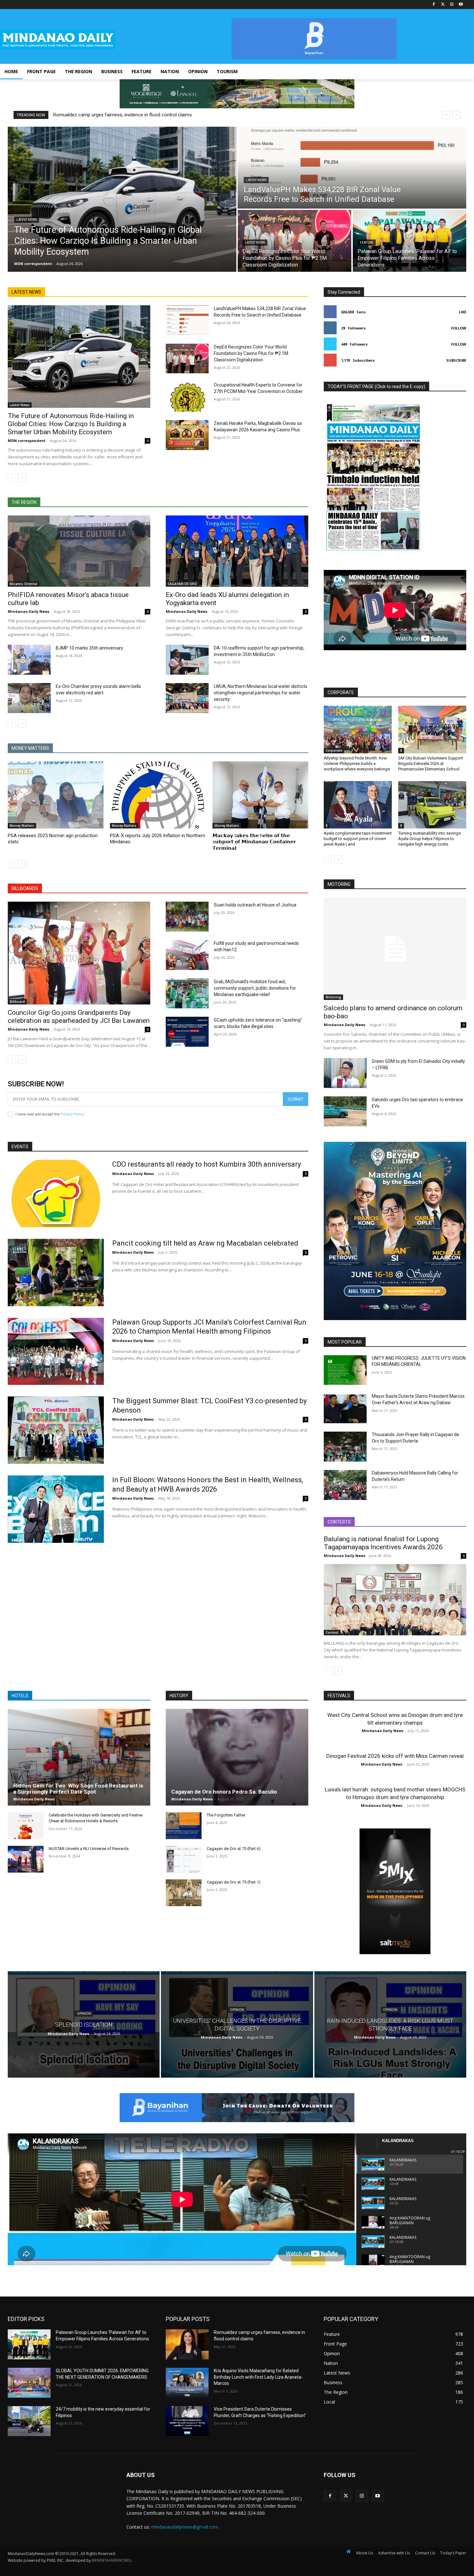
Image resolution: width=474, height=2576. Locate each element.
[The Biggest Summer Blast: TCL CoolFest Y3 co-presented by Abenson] (56, 1430)
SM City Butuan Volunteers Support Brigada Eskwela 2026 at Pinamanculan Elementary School (431, 764)
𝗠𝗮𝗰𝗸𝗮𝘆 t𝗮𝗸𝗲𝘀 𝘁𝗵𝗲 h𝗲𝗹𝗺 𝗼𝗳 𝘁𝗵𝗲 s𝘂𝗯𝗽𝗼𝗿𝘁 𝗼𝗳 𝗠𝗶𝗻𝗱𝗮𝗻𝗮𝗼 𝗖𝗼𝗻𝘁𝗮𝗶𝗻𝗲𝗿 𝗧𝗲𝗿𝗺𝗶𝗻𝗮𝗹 (254, 842)
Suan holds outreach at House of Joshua (255, 905)
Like (463, 312)
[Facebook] (434, 5)
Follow (459, 328)
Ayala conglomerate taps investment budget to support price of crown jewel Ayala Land (358, 839)
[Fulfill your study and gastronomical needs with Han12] (187, 955)
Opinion (84, 2014)
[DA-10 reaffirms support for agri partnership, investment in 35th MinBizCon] (187, 660)
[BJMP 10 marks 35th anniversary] (29, 660)
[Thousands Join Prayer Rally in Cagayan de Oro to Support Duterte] (345, 1447)
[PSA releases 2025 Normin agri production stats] (56, 795)
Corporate (334, 750)
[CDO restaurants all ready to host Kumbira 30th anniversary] (56, 1194)
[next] (456, 115)
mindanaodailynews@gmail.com (185, 2527)
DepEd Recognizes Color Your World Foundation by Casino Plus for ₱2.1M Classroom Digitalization (251, 353)
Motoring (333, 997)
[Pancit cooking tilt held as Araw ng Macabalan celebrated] (56, 1273)
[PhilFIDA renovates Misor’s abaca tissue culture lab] (79, 551)
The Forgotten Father (226, 1815)
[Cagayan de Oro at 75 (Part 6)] (184, 1859)
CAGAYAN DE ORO (182, 584)
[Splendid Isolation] (84, 2024)
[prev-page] (12, 478)
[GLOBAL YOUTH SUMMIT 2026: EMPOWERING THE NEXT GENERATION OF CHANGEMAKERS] (29, 2383)
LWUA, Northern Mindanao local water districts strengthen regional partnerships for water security (261, 693)
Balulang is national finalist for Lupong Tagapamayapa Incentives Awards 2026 (383, 1543)
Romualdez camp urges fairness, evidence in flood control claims (123, 115)
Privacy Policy (72, 1114)
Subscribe (456, 360)
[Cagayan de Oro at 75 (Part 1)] (184, 1893)
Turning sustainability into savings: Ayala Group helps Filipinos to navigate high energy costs (430, 839)
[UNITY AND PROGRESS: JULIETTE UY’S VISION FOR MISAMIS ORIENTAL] (345, 1370)
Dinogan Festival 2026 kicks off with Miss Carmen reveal (395, 1756)
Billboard (17, 1002)
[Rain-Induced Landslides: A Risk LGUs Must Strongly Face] (390, 2024)
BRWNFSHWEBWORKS (112, 2560)
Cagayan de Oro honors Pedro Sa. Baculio (224, 1792)
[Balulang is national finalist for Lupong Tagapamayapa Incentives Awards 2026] (395, 1600)
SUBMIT (296, 1099)
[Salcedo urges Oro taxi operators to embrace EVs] (345, 1111)
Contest (332, 1632)
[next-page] (22, 478)
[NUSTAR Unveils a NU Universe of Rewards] (26, 1859)
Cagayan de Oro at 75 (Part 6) (234, 1849)
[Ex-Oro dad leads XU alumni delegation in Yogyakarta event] (237, 551)
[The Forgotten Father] (184, 1826)
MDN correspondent (27, 441)
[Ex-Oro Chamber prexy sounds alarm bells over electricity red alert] (29, 698)
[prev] (446, 115)
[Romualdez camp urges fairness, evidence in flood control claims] (187, 2344)
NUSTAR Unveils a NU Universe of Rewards (89, 1849)
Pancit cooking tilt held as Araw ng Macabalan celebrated (205, 1243)
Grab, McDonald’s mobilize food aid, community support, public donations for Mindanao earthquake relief (255, 988)
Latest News (27, 220)
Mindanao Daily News (29, 611)
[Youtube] (461, 5)
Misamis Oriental (24, 584)
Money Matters (22, 826)
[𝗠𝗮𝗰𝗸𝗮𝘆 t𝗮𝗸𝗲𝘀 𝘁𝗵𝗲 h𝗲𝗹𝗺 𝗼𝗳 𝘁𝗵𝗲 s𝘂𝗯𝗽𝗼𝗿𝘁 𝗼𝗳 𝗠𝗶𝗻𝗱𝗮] (260, 795)
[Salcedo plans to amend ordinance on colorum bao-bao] (395, 949)
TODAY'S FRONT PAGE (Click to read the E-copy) (376, 387)
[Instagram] (452, 5)
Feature (367, 243)
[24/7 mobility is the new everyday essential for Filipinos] (29, 2421)
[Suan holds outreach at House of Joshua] (187, 917)
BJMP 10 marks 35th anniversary (89, 648)
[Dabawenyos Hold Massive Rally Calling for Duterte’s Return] (345, 1485)
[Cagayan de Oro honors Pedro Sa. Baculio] (237, 1757)
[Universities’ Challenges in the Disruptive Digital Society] (237, 2024)
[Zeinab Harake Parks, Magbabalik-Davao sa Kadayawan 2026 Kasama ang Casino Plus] (187, 435)
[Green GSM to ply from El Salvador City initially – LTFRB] (345, 1073)
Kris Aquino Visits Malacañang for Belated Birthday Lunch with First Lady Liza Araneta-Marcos (258, 2377)
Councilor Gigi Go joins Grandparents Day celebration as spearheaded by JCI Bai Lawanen (79, 1017)
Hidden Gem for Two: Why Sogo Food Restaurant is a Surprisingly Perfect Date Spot (78, 1789)
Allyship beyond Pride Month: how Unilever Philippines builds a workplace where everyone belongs (357, 764)
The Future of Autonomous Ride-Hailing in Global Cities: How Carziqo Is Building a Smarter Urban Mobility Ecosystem (71, 424)
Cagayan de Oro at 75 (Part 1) (234, 1882)
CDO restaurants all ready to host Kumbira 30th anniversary (207, 1164)
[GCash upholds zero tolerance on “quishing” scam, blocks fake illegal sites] (187, 1032)
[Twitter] (443, 5)
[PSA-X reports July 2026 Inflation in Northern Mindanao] (158, 795)
